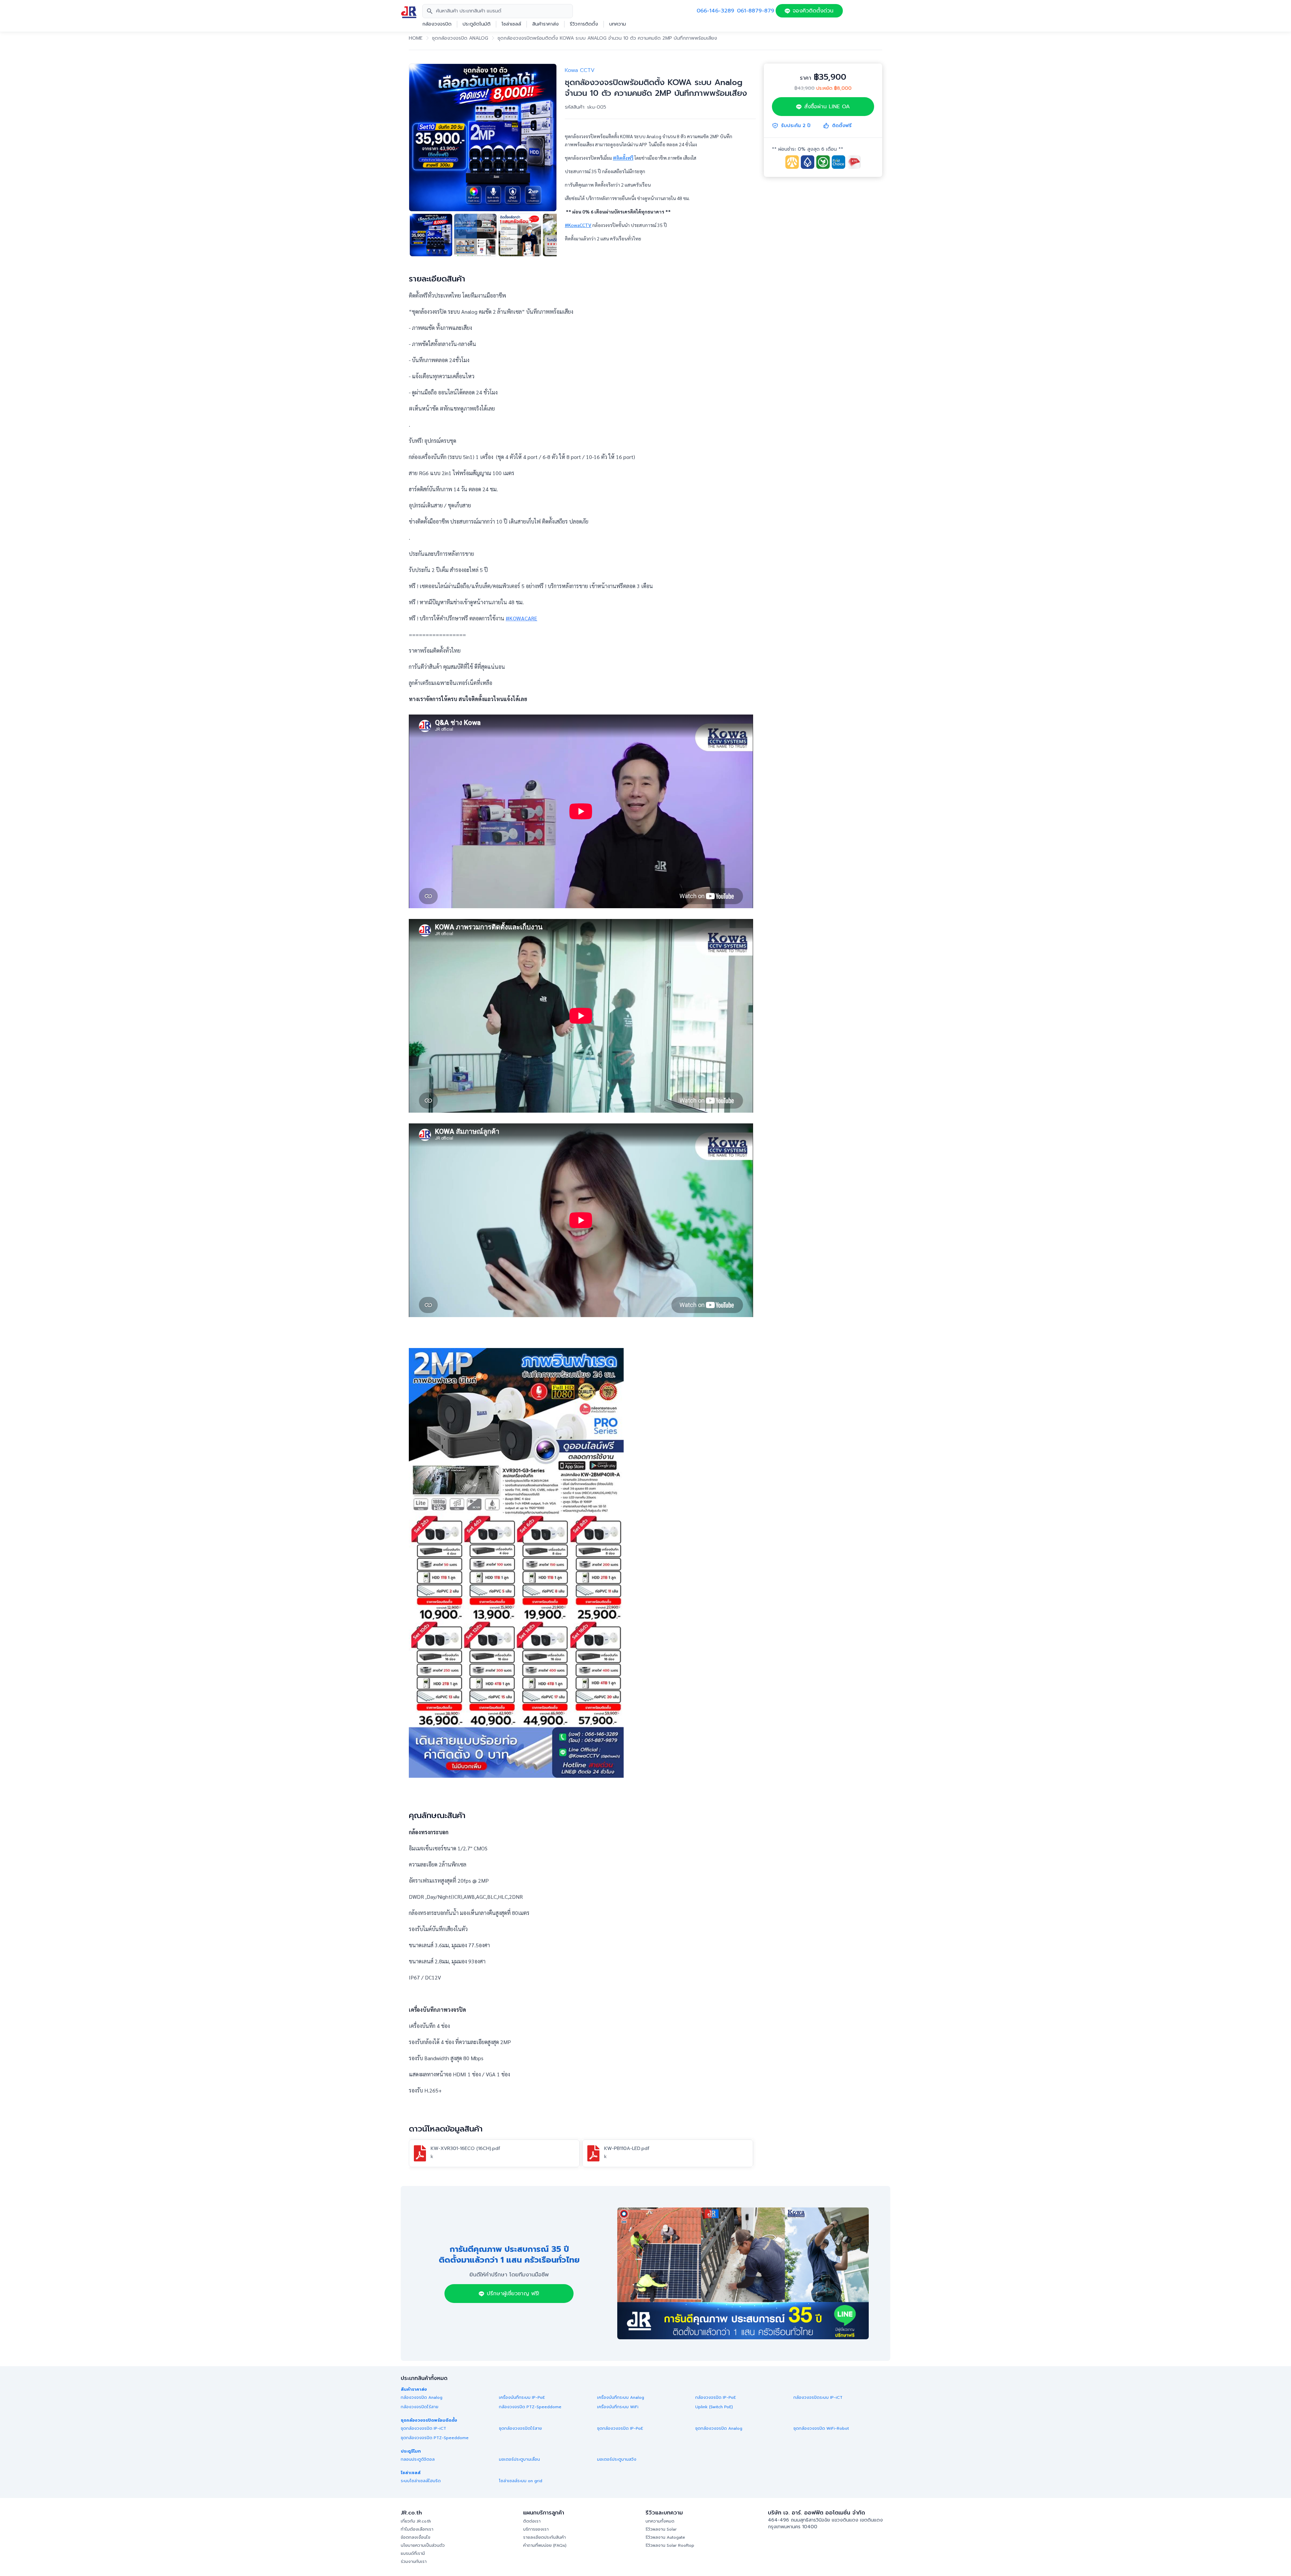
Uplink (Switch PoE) (714, 2407)
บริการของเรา (536, 2529)
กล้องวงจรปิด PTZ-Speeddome (530, 2407)
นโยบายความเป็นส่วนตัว (423, 2545)
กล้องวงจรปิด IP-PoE (716, 2397)
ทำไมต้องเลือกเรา (417, 2529)
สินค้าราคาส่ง (545, 24)
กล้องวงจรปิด (437, 24)
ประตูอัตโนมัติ (477, 24)
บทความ (618, 24)
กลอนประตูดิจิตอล (418, 2459)
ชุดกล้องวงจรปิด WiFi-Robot (821, 2428)
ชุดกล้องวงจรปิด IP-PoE (620, 2428)
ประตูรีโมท (411, 2451)
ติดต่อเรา (532, 2521)
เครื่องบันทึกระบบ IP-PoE (522, 2397)
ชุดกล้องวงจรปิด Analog (460, 38)
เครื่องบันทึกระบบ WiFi (618, 2407)
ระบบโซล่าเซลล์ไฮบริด (421, 2481)
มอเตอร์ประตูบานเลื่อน (519, 2459)
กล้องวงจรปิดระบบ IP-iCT (818, 2397)
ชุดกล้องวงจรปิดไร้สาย (520, 2428)
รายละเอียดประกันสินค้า (544, 2537)
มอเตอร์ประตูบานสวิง (617, 2459)
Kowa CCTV (580, 70)
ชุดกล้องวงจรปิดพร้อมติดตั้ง (429, 2420)
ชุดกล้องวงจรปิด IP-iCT (423, 2428)
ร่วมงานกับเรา (414, 2562)
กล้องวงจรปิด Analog (422, 2397)
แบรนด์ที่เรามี (413, 2553)
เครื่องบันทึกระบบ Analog (621, 2397)
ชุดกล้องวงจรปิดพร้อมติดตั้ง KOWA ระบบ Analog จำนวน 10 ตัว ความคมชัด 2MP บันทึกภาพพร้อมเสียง (607, 38)
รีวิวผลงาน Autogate (665, 2537)
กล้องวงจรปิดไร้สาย (420, 2407)
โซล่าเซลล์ (511, 24)
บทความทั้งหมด (660, 2521)
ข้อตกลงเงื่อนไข (416, 2537)
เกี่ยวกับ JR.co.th (416, 2521)
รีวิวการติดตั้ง (584, 24)
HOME (416, 38)
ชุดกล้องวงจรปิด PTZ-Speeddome (435, 2438)
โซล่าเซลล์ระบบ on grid (521, 2481)
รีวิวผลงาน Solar (661, 2529)
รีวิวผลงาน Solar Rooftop (670, 2545)
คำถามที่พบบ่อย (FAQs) (545, 2545)
